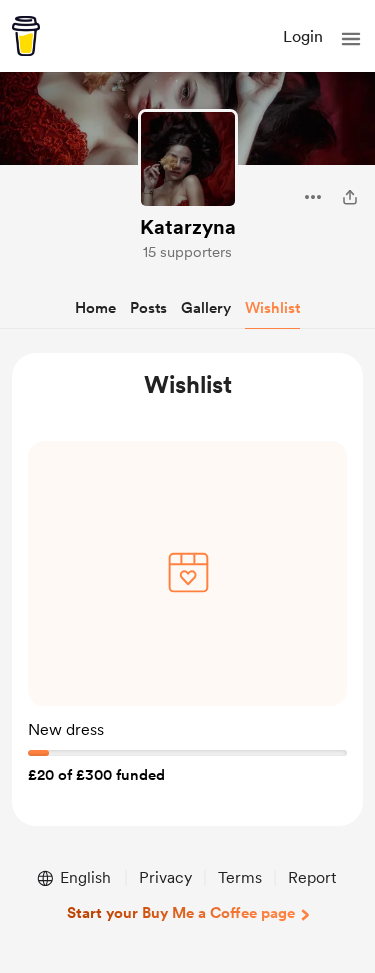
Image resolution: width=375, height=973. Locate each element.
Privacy (165, 877)
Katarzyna (188, 227)
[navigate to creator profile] (188, 159)
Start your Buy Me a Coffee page (181, 913)
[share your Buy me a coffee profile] (350, 197)
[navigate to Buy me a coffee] (26, 36)
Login (303, 36)
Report (312, 877)
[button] (351, 39)
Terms (240, 877)
